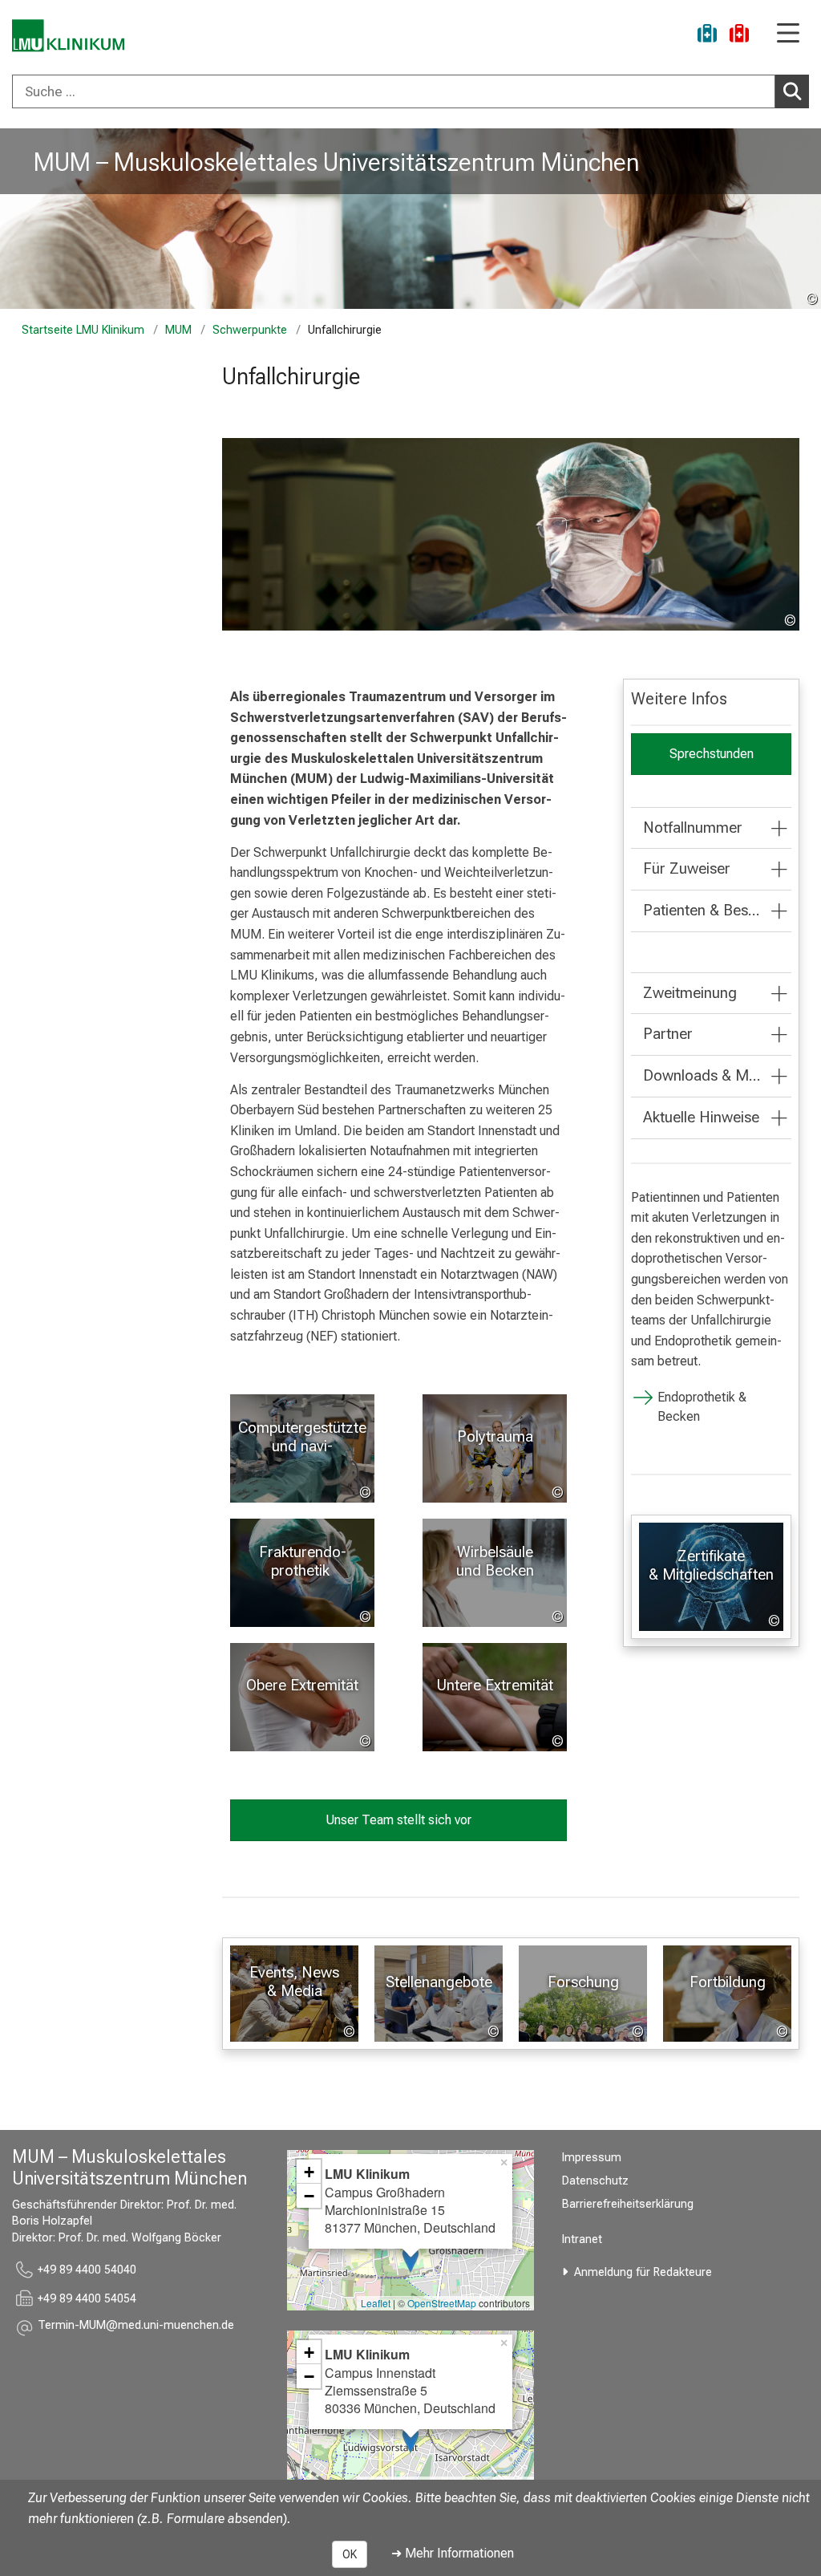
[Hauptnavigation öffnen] (788, 34)
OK (350, 2554)
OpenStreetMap (442, 2303)
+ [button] (309, 2172)
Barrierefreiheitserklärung (628, 2204)
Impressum (592, 2158)
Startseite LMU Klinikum (83, 330)
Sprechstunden (712, 754)
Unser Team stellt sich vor (398, 1820)
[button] (136, 2328)
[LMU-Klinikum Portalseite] (68, 36)
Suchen (792, 91)
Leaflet (376, 2303)
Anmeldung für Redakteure (643, 2272)
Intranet (582, 2239)
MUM (178, 330)
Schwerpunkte (250, 330)
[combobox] (410, 91)
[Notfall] (739, 36)
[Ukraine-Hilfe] (707, 36)
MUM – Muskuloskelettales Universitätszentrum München (336, 162)
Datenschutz (595, 2181)
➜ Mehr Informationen (453, 2553)
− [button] (309, 2196)
